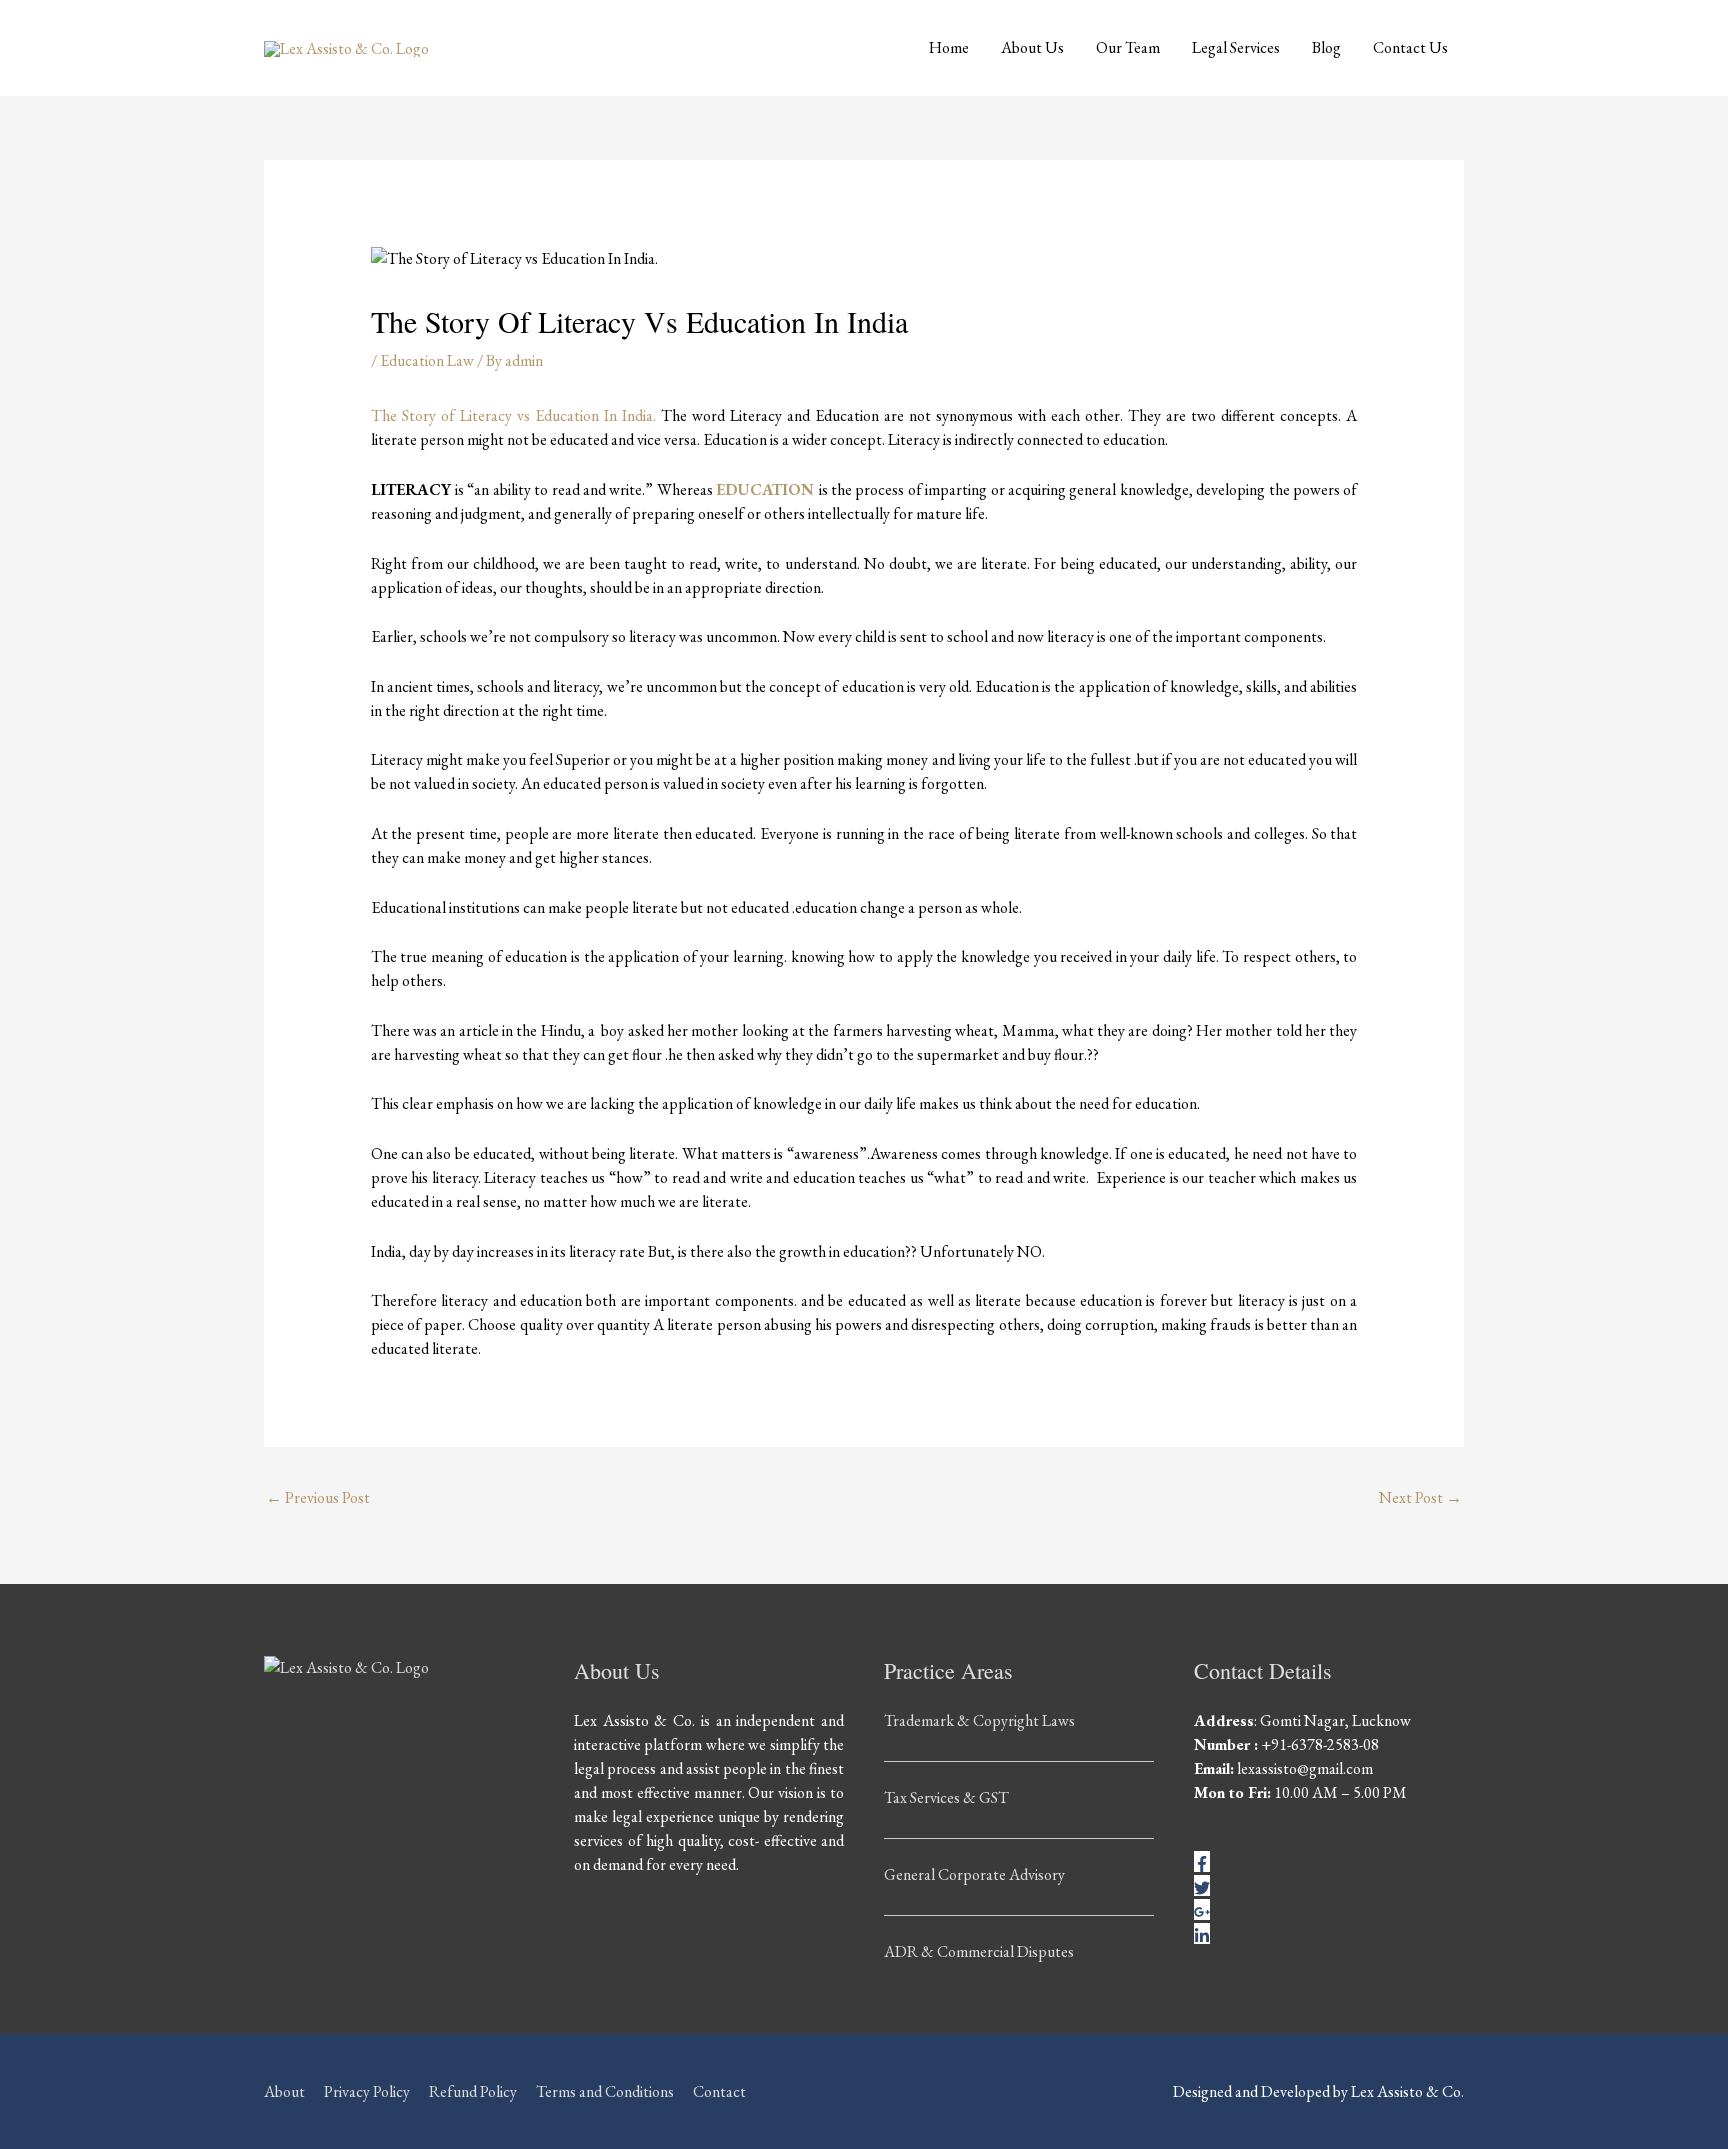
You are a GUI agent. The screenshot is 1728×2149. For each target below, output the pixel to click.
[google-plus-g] (1202, 1909)
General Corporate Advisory (974, 1874)
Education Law (427, 360)
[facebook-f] (1202, 1861)
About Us (1032, 47)
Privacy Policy (367, 2091)
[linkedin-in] (1202, 1933)
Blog (1326, 47)
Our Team (1128, 47)
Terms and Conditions (605, 2091)
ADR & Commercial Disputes (979, 1951)
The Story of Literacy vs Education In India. (513, 415)
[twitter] (1202, 1885)
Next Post (1420, 1497)
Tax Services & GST (946, 1797)
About (284, 2091)
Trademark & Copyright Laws (979, 1720)
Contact (719, 2091)
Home (949, 47)
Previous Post (318, 1497)
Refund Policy (473, 2091)
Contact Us (1410, 47)
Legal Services (1236, 47)
